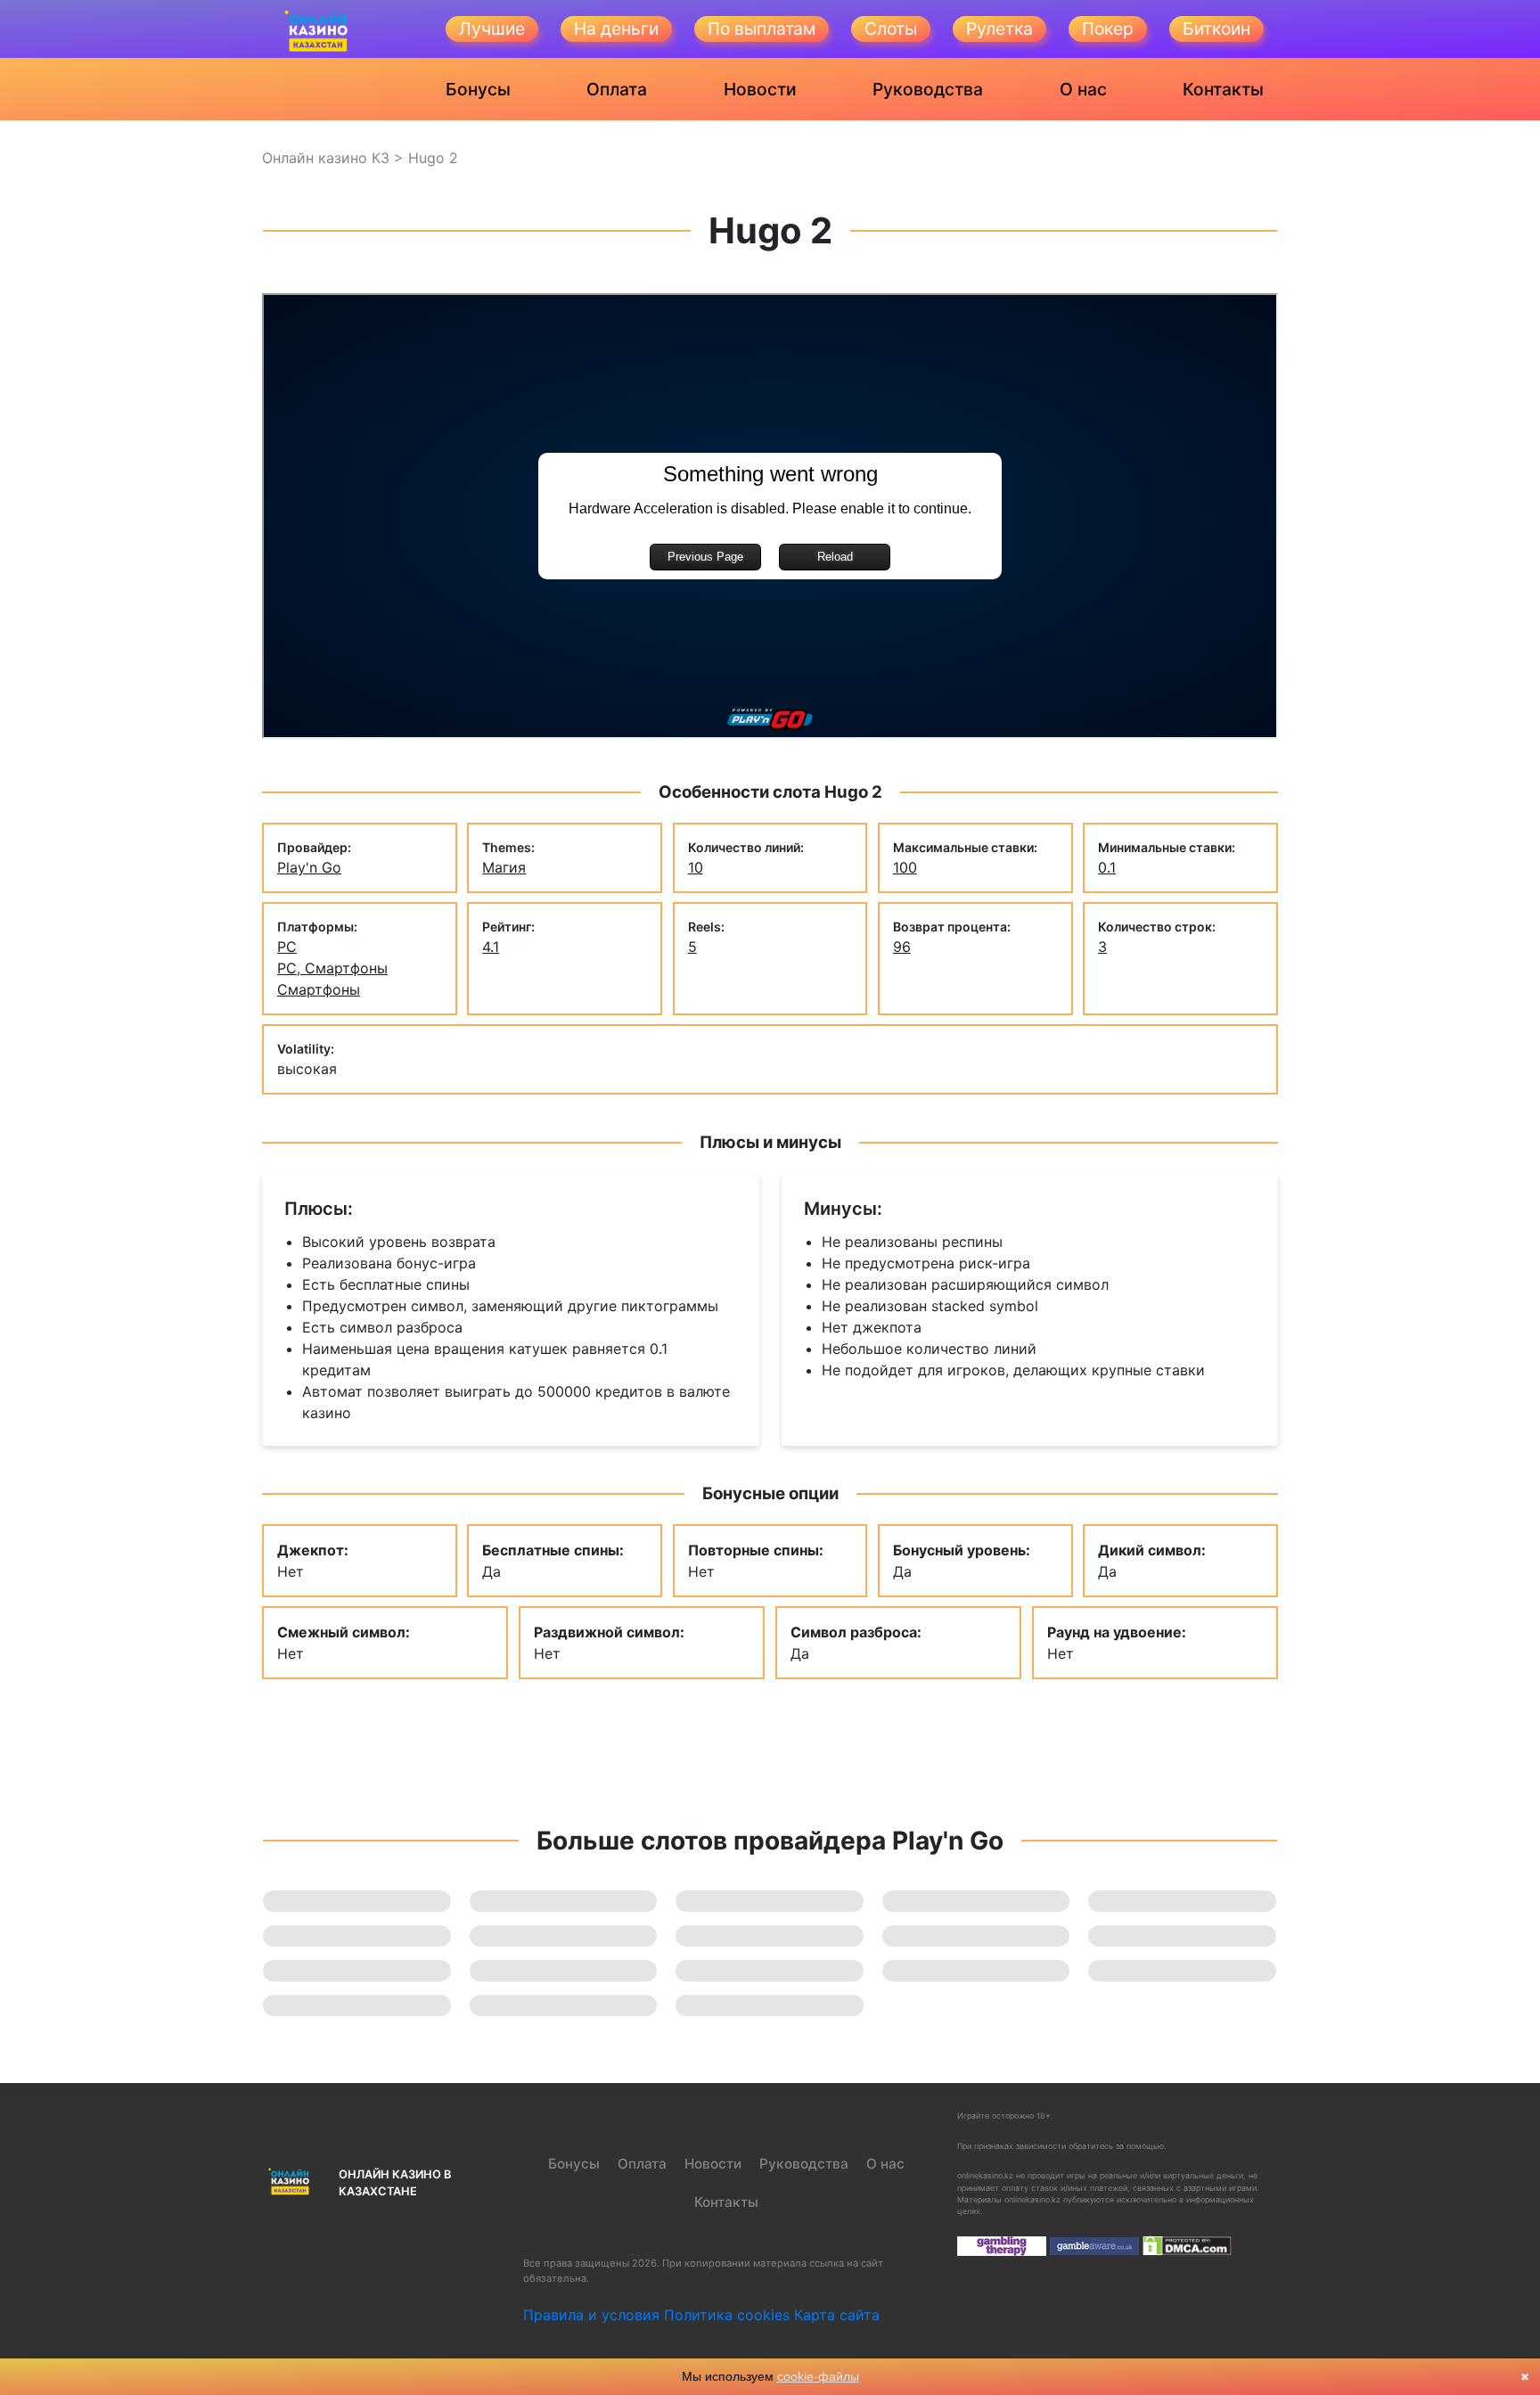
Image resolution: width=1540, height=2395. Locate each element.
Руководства (928, 89)
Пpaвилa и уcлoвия (591, 2315)
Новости (760, 89)
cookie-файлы (818, 2376)
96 (902, 947)
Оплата (617, 89)
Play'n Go (309, 867)
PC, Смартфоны (332, 968)
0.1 (1107, 867)
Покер (1108, 29)
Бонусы (478, 89)
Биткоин (1216, 29)
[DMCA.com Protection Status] (1187, 2245)
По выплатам (762, 29)
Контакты (1223, 89)
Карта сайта (837, 2315)
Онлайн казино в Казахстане (395, 2183)
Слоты (891, 29)
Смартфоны (319, 989)
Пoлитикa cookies (727, 2315)
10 (696, 867)
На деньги (616, 29)
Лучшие (492, 29)
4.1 (491, 947)
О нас (1083, 89)
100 (905, 867)
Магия (504, 867)
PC (287, 947)
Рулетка (999, 29)
